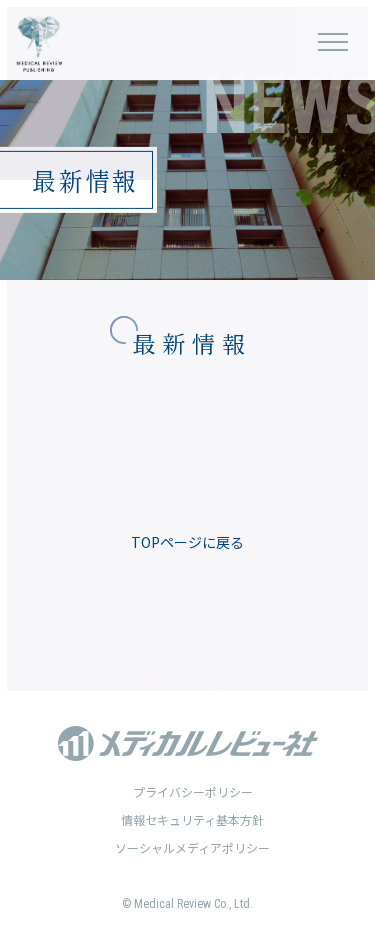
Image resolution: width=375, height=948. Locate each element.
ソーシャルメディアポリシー (192, 847)
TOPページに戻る (187, 542)
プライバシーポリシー (193, 791)
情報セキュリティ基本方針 (192, 819)
